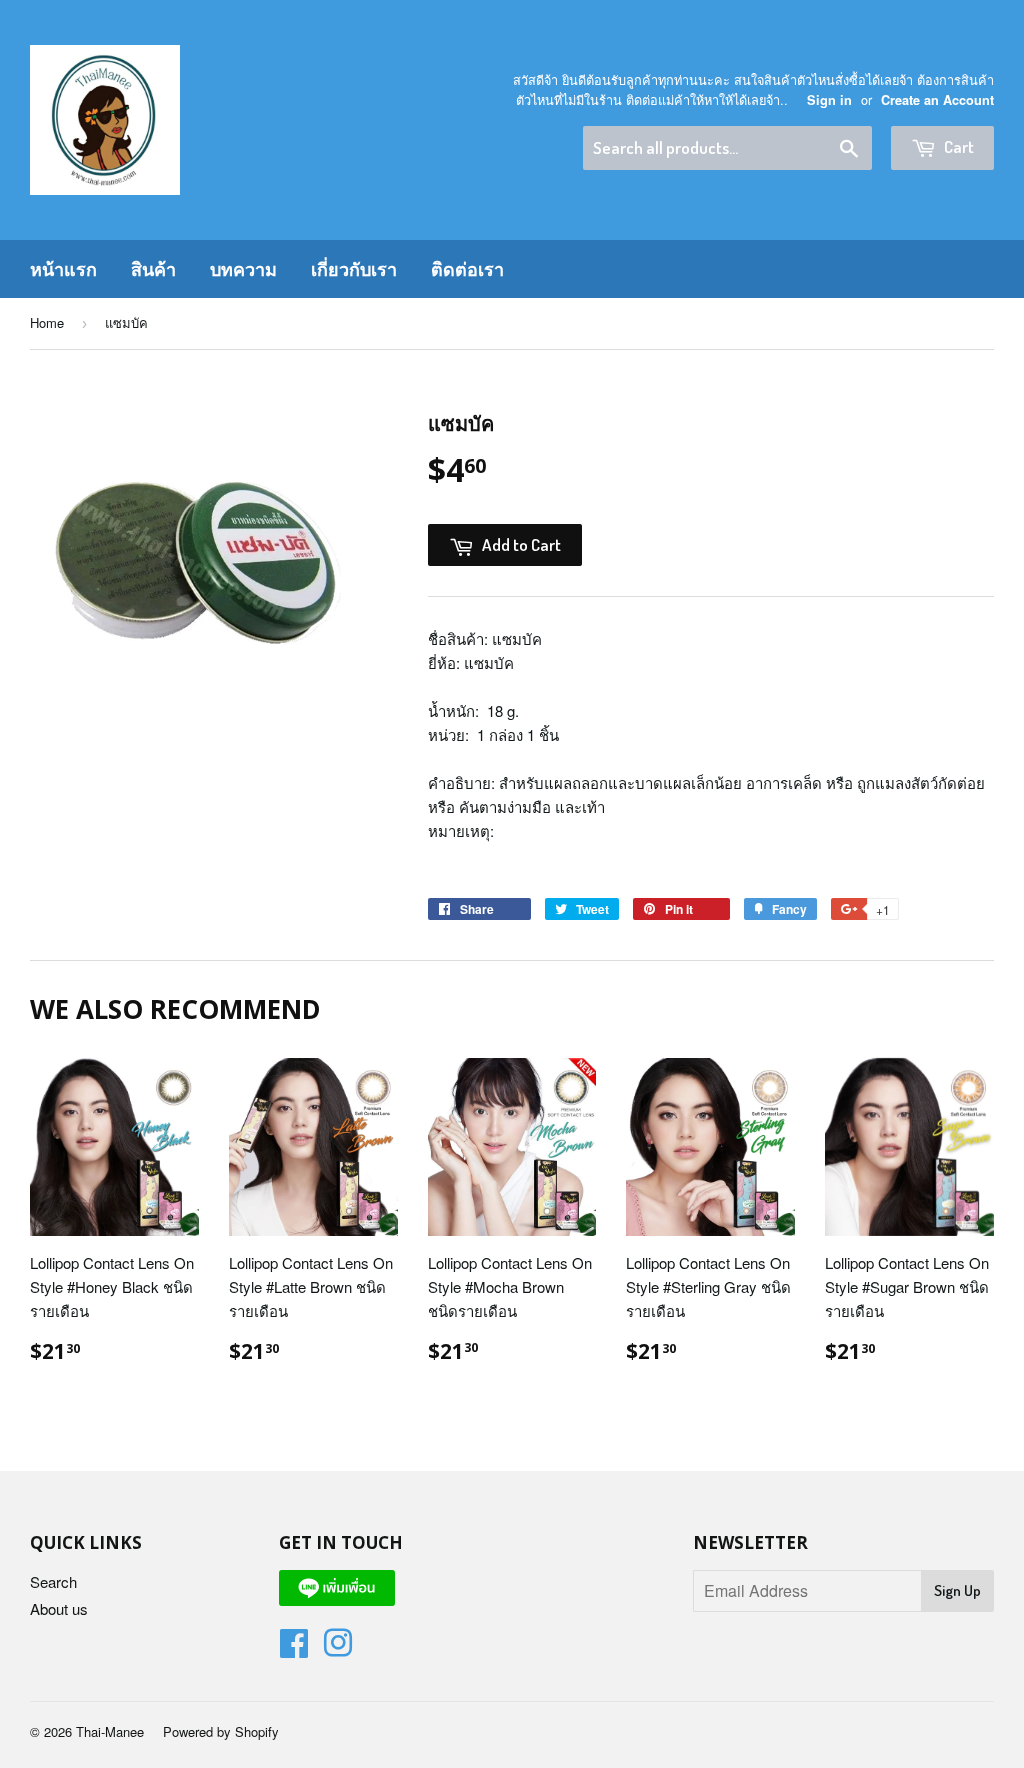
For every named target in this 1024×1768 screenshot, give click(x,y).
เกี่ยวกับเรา (354, 269)
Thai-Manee (110, 1731)
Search (53, 1581)
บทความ (243, 269)
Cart (957, 146)
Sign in (829, 100)
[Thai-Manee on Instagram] (338, 1648)
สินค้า (153, 269)
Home (47, 322)
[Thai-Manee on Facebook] (294, 1648)
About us (59, 1608)
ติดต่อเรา (467, 269)
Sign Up (957, 1590)
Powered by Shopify (221, 1731)
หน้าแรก (63, 269)
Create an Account (937, 100)
